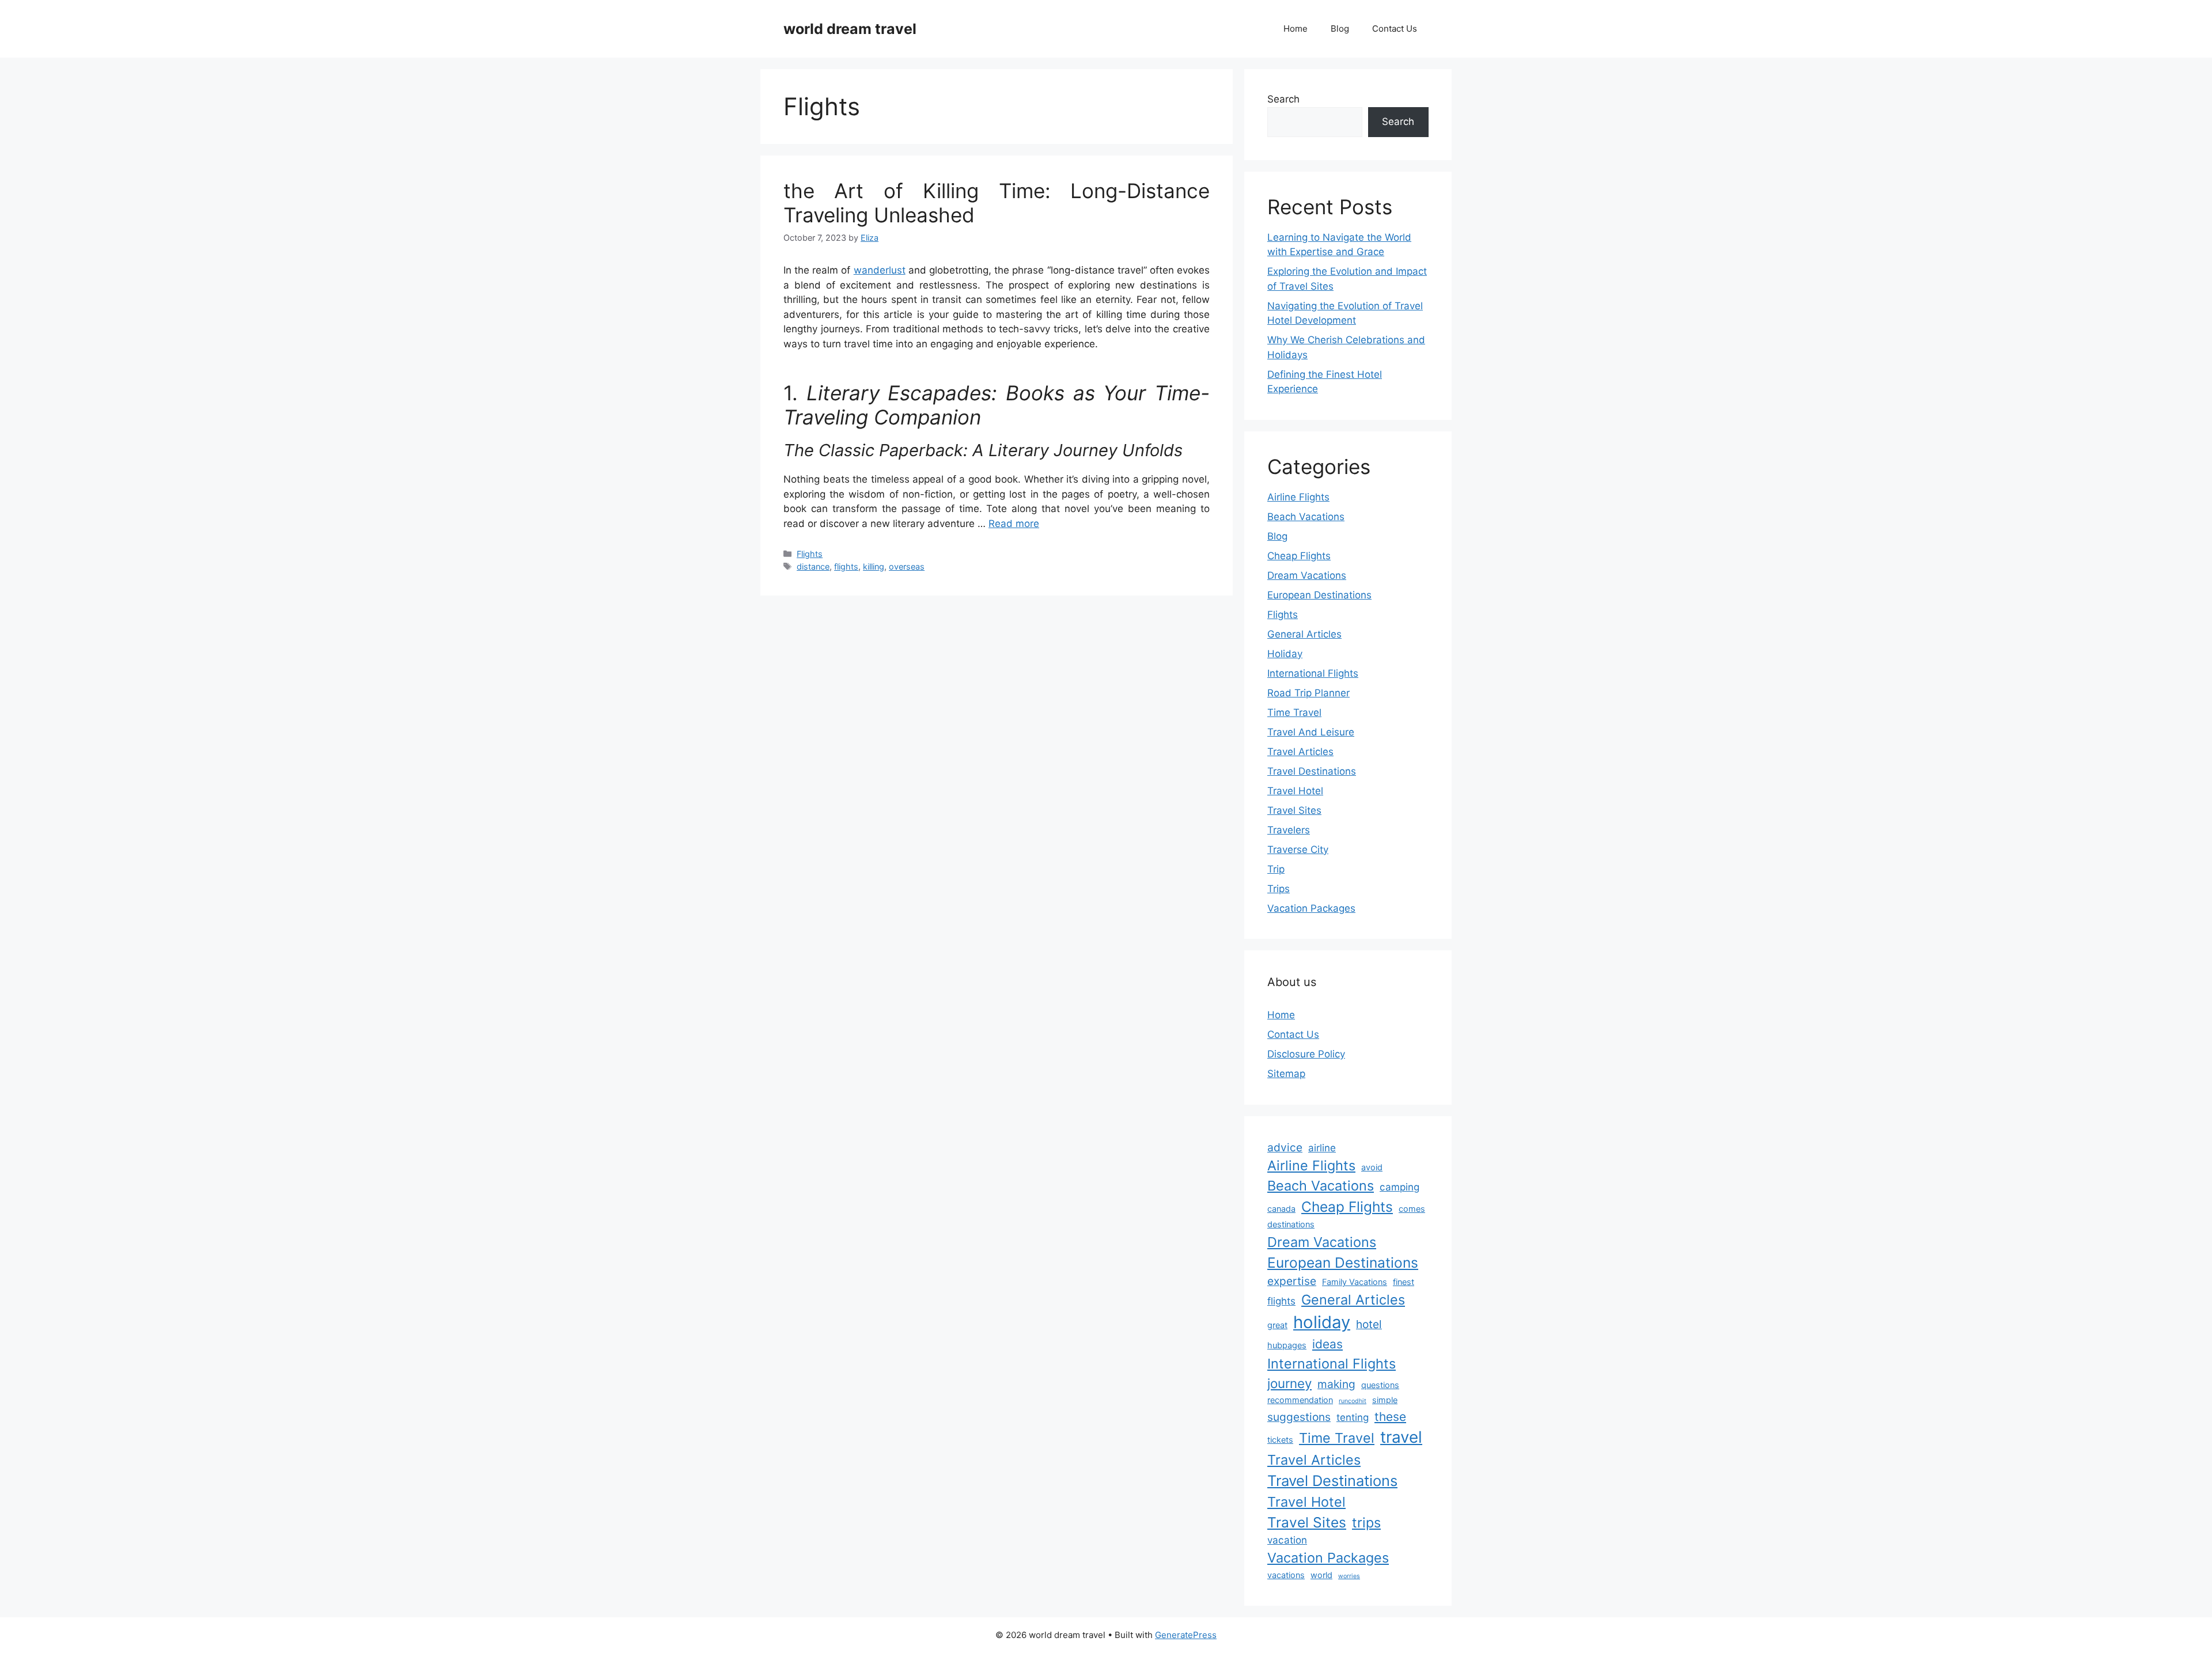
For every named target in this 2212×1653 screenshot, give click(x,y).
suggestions (1299, 1417)
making (1336, 1384)
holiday (1322, 1322)
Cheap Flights (1299, 556)
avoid (1372, 1167)
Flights (810, 554)
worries (1349, 1576)
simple (1385, 1400)
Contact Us (1395, 29)
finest (1404, 1282)
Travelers (1289, 830)
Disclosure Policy (1306, 1054)
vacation (1287, 1540)
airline (1322, 1148)
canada (1281, 1209)
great (1277, 1325)
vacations (1286, 1575)
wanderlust (880, 270)
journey (1289, 1383)
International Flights (1313, 673)
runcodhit (1353, 1401)
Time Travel (1294, 712)
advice (1285, 1147)
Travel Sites (1294, 810)
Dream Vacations (1307, 575)
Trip (1276, 869)
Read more (1014, 524)
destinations (1291, 1224)
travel (1401, 1437)
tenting (1353, 1417)
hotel (1369, 1324)
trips (1366, 1523)
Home (1296, 29)
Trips (1279, 889)
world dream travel (850, 29)
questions (1380, 1385)
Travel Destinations (1312, 771)
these (1390, 1417)
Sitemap (1286, 1074)
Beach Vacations (1306, 517)
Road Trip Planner (1308, 693)
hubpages (1287, 1345)
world (1321, 1575)
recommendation (1300, 1400)
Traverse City (1298, 850)
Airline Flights (1298, 497)
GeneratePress (1186, 1635)
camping (1399, 1187)
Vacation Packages (1311, 908)
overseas (907, 566)
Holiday (1285, 654)
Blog (1340, 29)
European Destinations (1319, 595)
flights (846, 566)
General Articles (1304, 634)
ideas (1327, 1344)
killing (874, 566)
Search (1283, 99)
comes (1412, 1209)
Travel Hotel (1295, 791)
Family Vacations (1355, 1282)
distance (813, 566)
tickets (1280, 1440)
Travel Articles (1300, 752)
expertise (1292, 1281)
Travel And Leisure (1311, 732)
